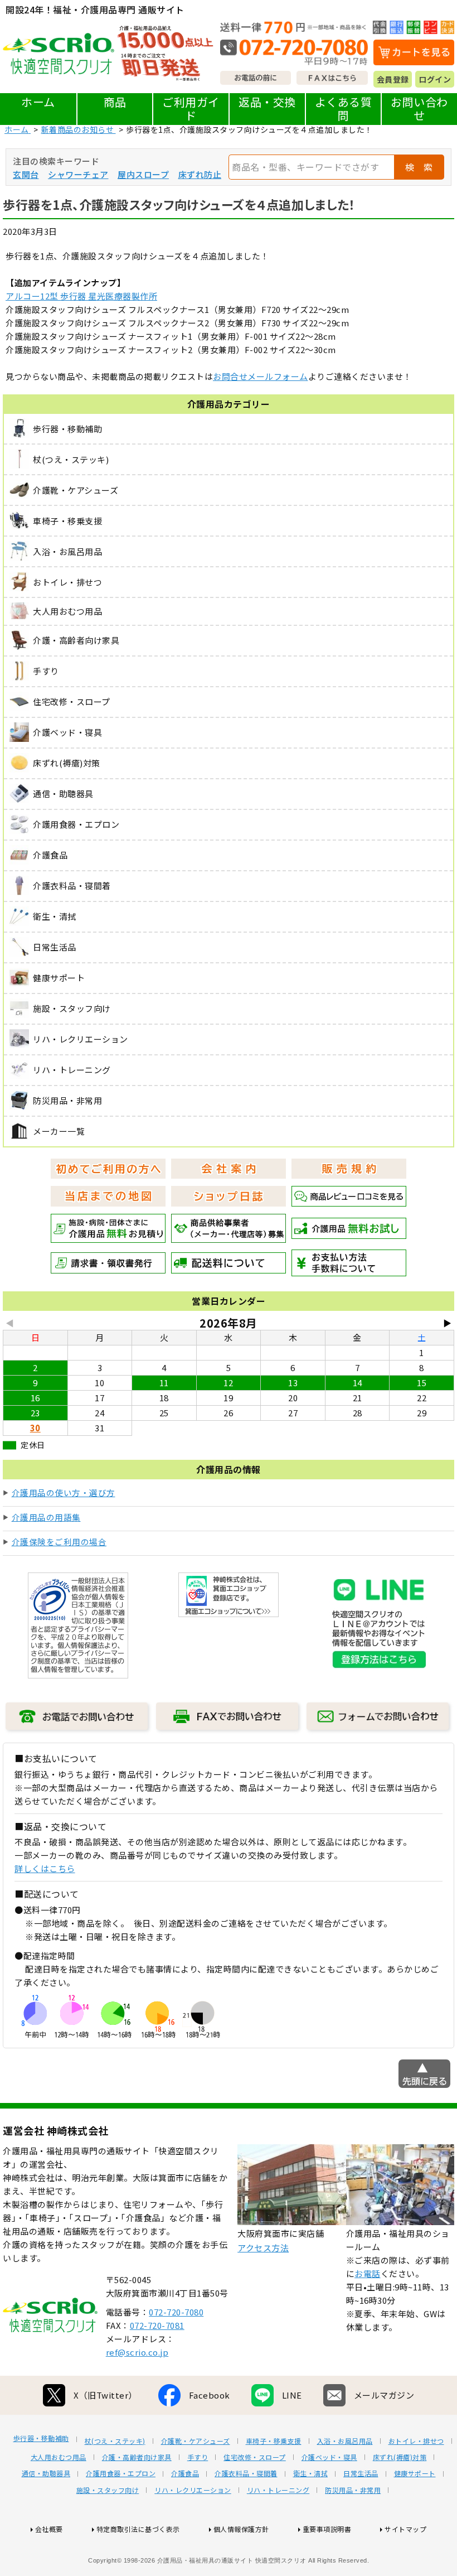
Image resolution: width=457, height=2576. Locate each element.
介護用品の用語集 (46, 1517)
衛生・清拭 (311, 2473)
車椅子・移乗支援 (274, 2441)
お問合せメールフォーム (261, 376)
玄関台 (26, 174)
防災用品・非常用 (353, 2490)
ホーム (38, 102)
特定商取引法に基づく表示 (138, 2529)
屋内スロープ (143, 174)
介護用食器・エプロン (121, 2473)
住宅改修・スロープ (255, 2457)
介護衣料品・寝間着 (246, 2473)
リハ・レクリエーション (193, 2490)
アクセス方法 (263, 2248)
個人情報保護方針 (241, 2529)
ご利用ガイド (191, 108)
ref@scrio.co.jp (137, 2352)
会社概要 (49, 2529)
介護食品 (185, 2473)
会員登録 (393, 79)
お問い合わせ (419, 108)
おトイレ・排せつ (416, 2441)
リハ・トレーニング (278, 2490)
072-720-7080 (176, 2312)
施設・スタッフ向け (108, 2490)
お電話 (368, 2273)
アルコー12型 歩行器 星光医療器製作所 (81, 296)
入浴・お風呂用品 (345, 2441)
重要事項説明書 (327, 2529)
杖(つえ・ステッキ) (115, 2441)
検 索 (419, 167)
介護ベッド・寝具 (329, 2457)
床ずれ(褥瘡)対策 (400, 2457)
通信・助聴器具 (46, 2473)
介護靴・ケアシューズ (196, 2441)
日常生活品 (361, 2473)
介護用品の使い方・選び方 (64, 1492)
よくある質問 (344, 108)
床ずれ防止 (200, 174)
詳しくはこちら (45, 1868)
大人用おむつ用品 (59, 2457)
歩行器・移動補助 (41, 2438)
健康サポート (415, 2473)
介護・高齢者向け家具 (137, 2457)
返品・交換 (267, 102)
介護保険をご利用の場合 (59, 1542)
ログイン (435, 79)
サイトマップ (405, 2529)
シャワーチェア (78, 174)
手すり (198, 2457)
